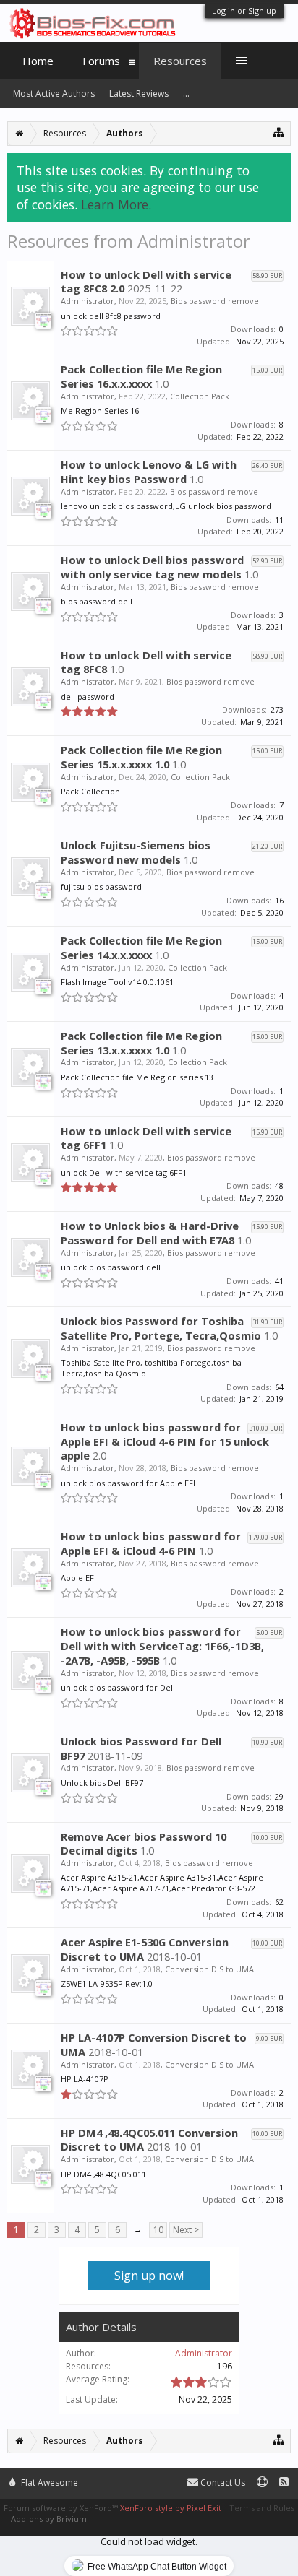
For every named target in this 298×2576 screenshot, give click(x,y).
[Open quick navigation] (279, 132)
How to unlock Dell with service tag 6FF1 (146, 1138)
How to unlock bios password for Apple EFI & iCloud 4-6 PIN (151, 1543)
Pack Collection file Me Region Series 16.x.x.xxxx (141, 376)
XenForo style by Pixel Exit (171, 2508)
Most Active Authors (54, 94)
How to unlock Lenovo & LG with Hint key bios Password (149, 472)
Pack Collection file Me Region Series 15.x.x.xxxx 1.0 (141, 757)
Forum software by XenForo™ (62, 2508)
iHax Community (149, 2476)
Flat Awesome (48, 2482)
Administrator (88, 301)
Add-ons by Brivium (49, 2519)
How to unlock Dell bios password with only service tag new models (152, 567)
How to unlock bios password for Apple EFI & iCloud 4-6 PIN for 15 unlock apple (165, 1441)
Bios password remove (215, 301)
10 (158, 2230)
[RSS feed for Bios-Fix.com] (284, 2482)
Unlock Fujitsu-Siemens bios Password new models (136, 852)
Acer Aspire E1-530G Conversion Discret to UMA (145, 1949)
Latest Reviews (139, 94)
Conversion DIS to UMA (209, 1969)
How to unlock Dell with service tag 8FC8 (146, 662)
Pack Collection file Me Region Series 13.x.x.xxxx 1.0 (141, 1043)
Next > (186, 2230)
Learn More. (116, 204)
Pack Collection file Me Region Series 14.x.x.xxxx (141, 947)
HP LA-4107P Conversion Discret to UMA (154, 2044)
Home (38, 61)
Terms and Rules (262, 2508)
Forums (101, 61)
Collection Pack (200, 396)
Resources (180, 61)
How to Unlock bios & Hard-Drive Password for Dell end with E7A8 (150, 1233)
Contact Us (222, 2482)
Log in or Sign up (244, 10)
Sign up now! (149, 2276)
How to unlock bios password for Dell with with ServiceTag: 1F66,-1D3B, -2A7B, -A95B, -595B (162, 1646)
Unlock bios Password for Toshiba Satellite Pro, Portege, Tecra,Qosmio (161, 1328)
